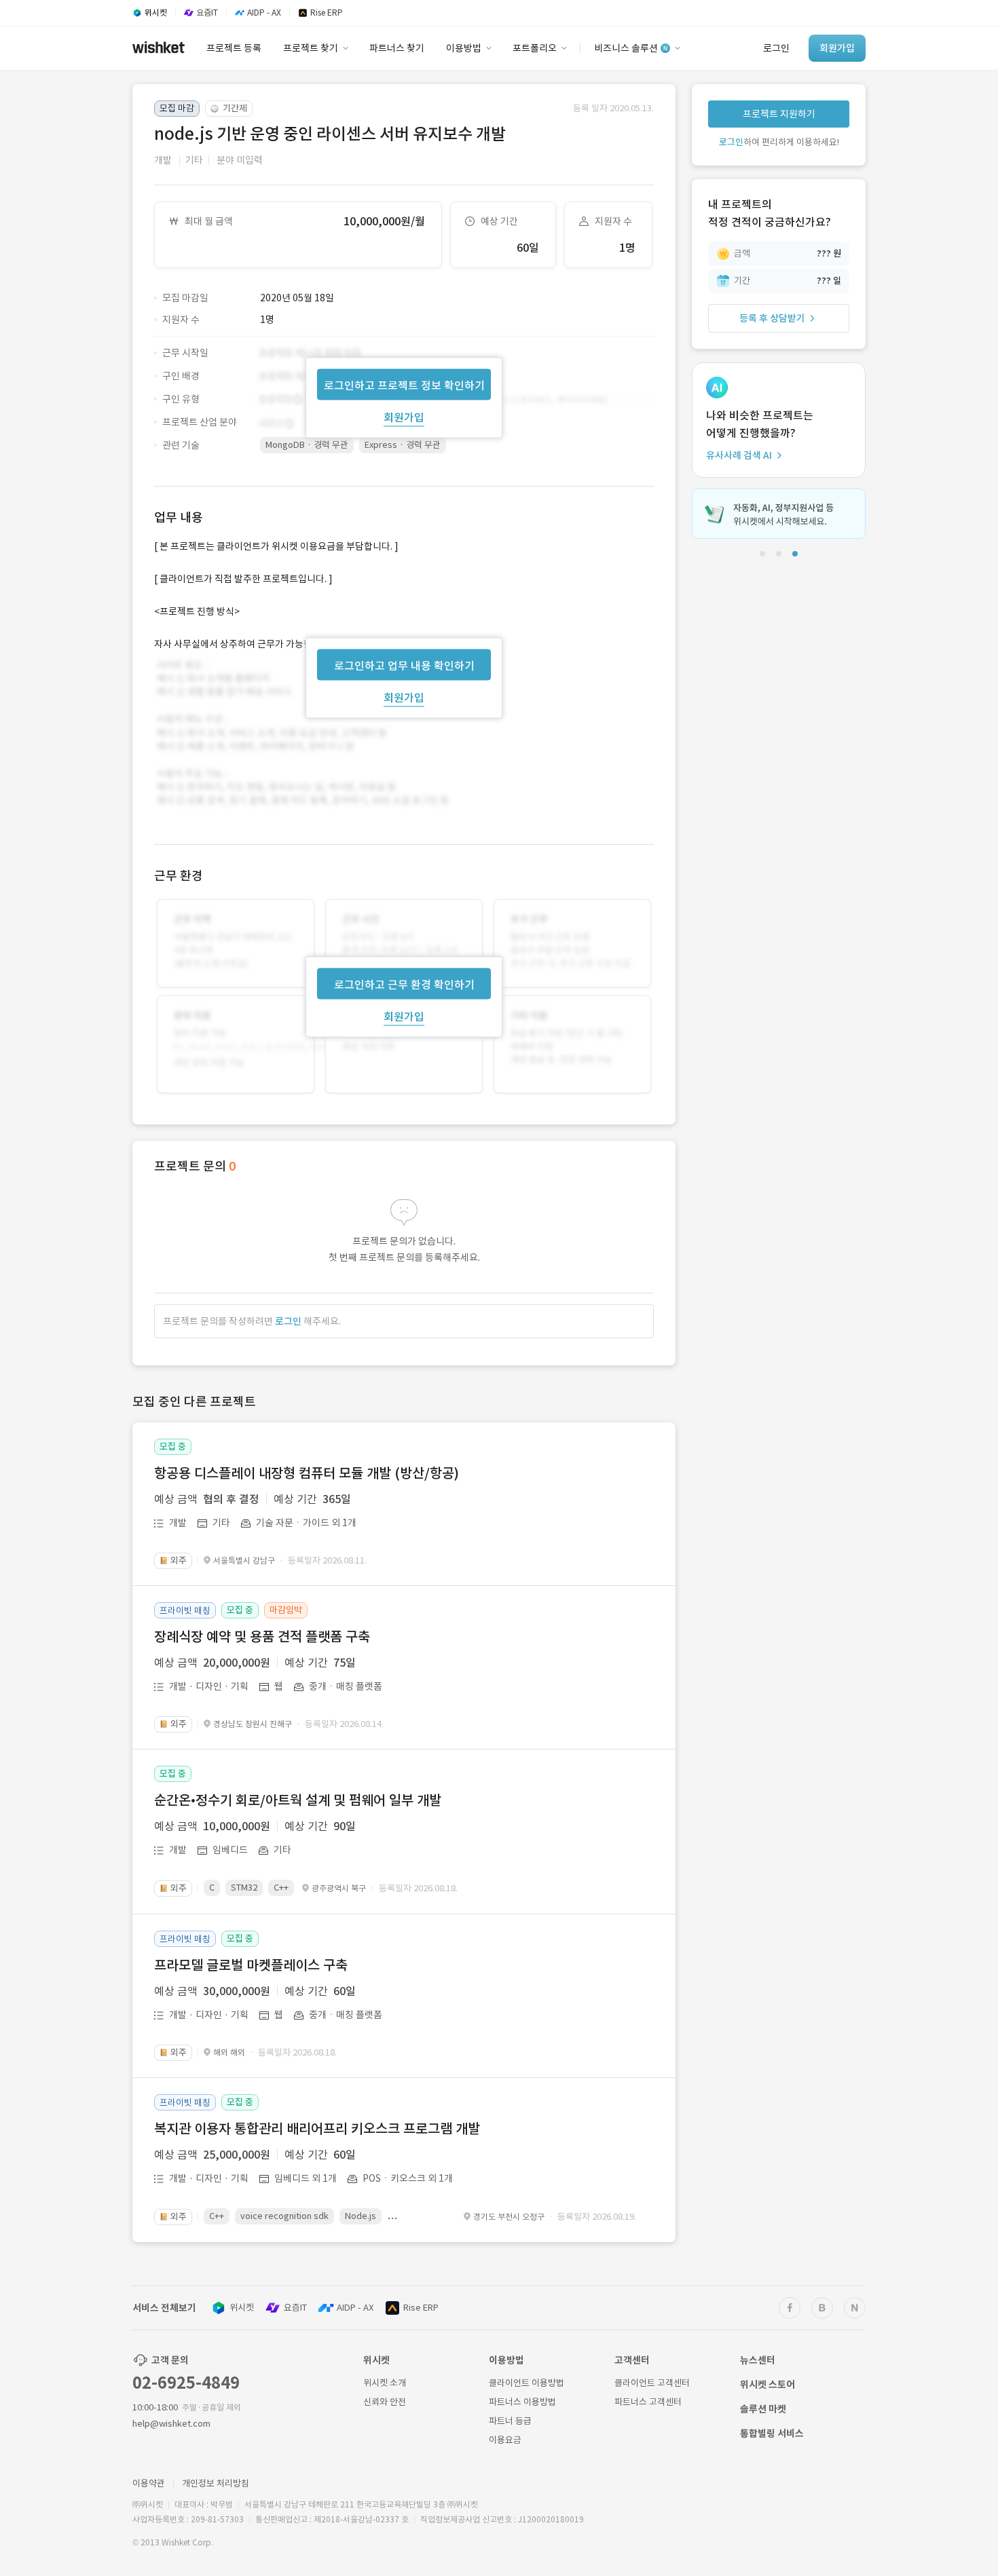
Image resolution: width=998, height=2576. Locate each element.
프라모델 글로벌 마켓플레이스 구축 (251, 1965)
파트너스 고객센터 (648, 2402)
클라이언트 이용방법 (526, 2383)
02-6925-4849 (186, 2383)
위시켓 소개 (385, 2383)
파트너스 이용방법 (522, 2402)
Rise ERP (421, 2308)
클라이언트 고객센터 (652, 2383)
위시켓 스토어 (768, 2385)
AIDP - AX (355, 2308)
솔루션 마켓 (763, 2409)
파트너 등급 (510, 2421)
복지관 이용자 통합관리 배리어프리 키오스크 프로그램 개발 (317, 2129)
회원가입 (404, 417)
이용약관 (149, 2483)
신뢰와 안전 (385, 2402)
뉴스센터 (758, 2360)
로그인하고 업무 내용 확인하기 (404, 665)
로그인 (288, 1321)
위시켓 (242, 2308)
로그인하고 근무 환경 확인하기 (404, 985)
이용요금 (505, 2440)
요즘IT (295, 2308)
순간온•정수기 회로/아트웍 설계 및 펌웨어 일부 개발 (298, 1800)
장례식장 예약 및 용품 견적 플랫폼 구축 (262, 1637)
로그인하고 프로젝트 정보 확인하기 (404, 385)
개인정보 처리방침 (216, 2483)
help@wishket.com (171, 2424)
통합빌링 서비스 (772, 2433)
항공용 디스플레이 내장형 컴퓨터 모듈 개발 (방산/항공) (307, 1473)
